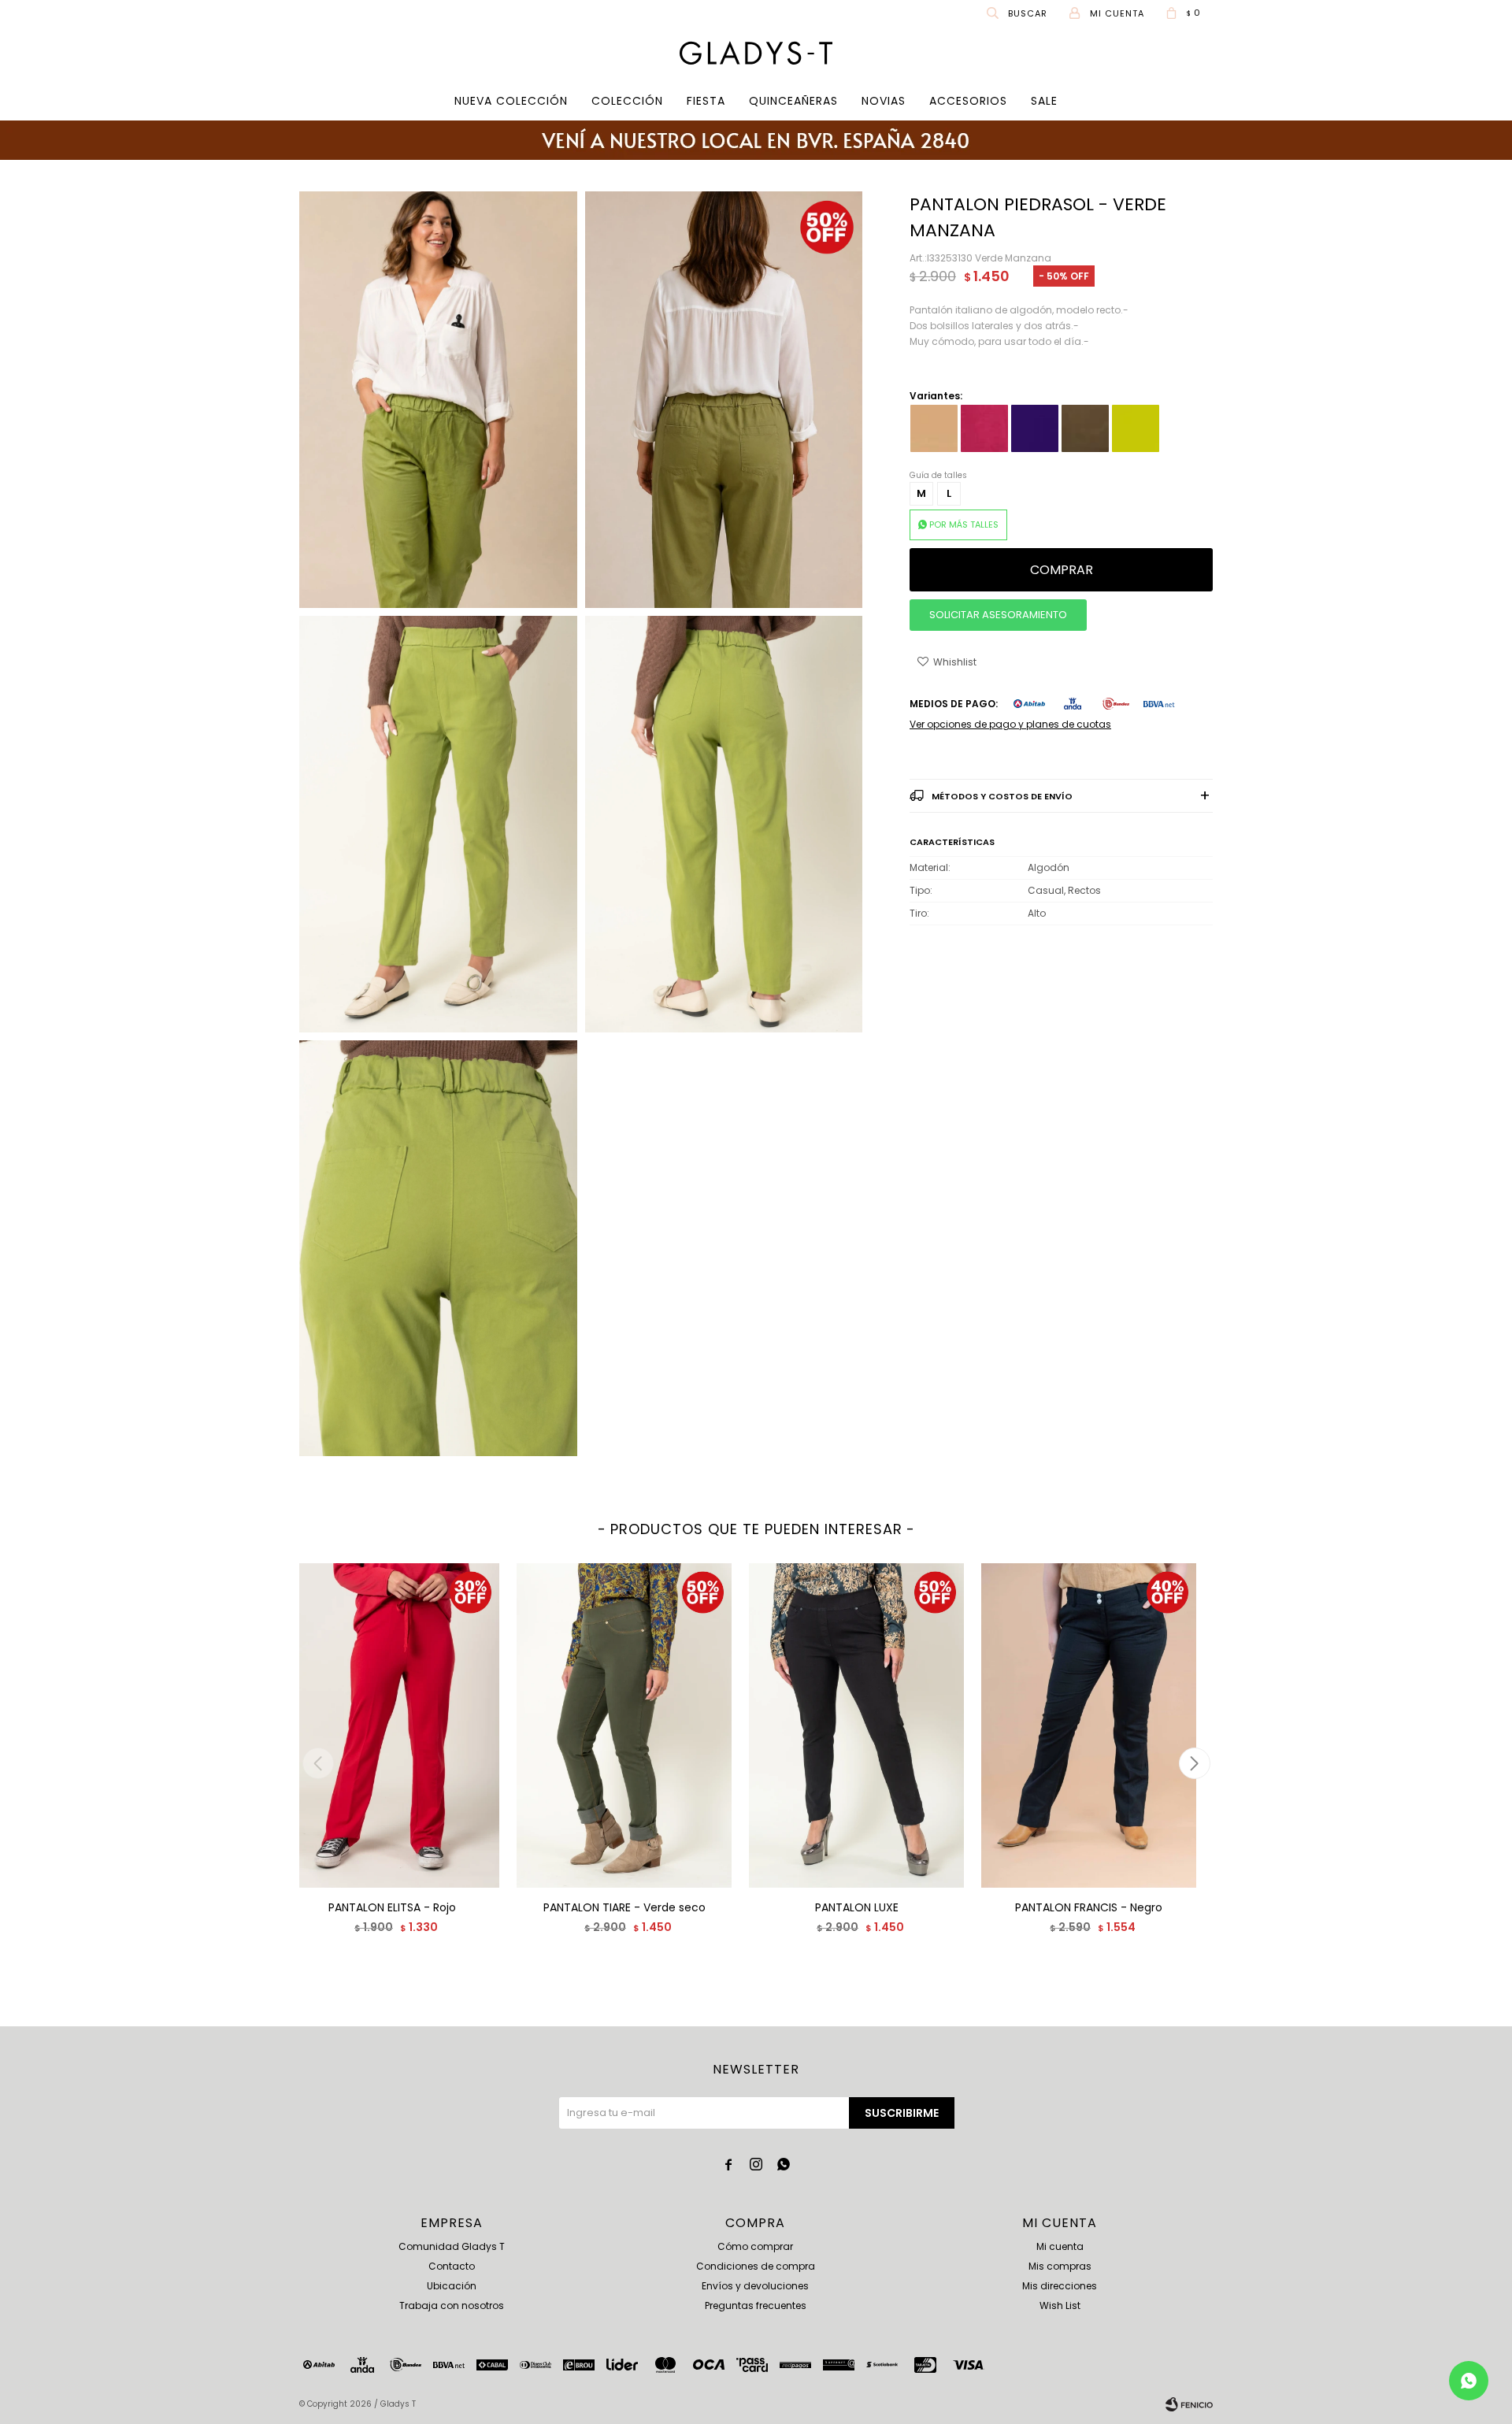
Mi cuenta (1060, 2246)
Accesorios (968, 101)
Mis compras (1060, 2266)
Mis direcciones (1060, 2286)
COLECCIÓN (627, 101)
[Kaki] (934, 428)
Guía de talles (938, 475)
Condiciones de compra (756, 2266)
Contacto (452, 2266)
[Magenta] (984, 428)
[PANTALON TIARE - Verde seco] (624, 1725)
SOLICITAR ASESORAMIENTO (998, 615)
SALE (1044, 101)
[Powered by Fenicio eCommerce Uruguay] (1189, 2404)
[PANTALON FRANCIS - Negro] (1089, 1725)
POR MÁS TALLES (964, 524)
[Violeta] (1035, 428)
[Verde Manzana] (1136, 428)
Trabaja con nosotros (452, 2305)
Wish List (1060, 2305)
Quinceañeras (793, 101)
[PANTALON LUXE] (856, 1725)
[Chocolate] (1085, 428)
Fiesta (706, 101)
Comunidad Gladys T (452, 2246)
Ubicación (452, 2286)
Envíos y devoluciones (755, 2286)
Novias (884, 101)
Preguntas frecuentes (756, 2305)
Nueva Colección (511, 101)
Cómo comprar (755, 2246)
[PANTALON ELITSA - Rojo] (392, 1725)
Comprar (1062, 570)
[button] (1018, 13)
